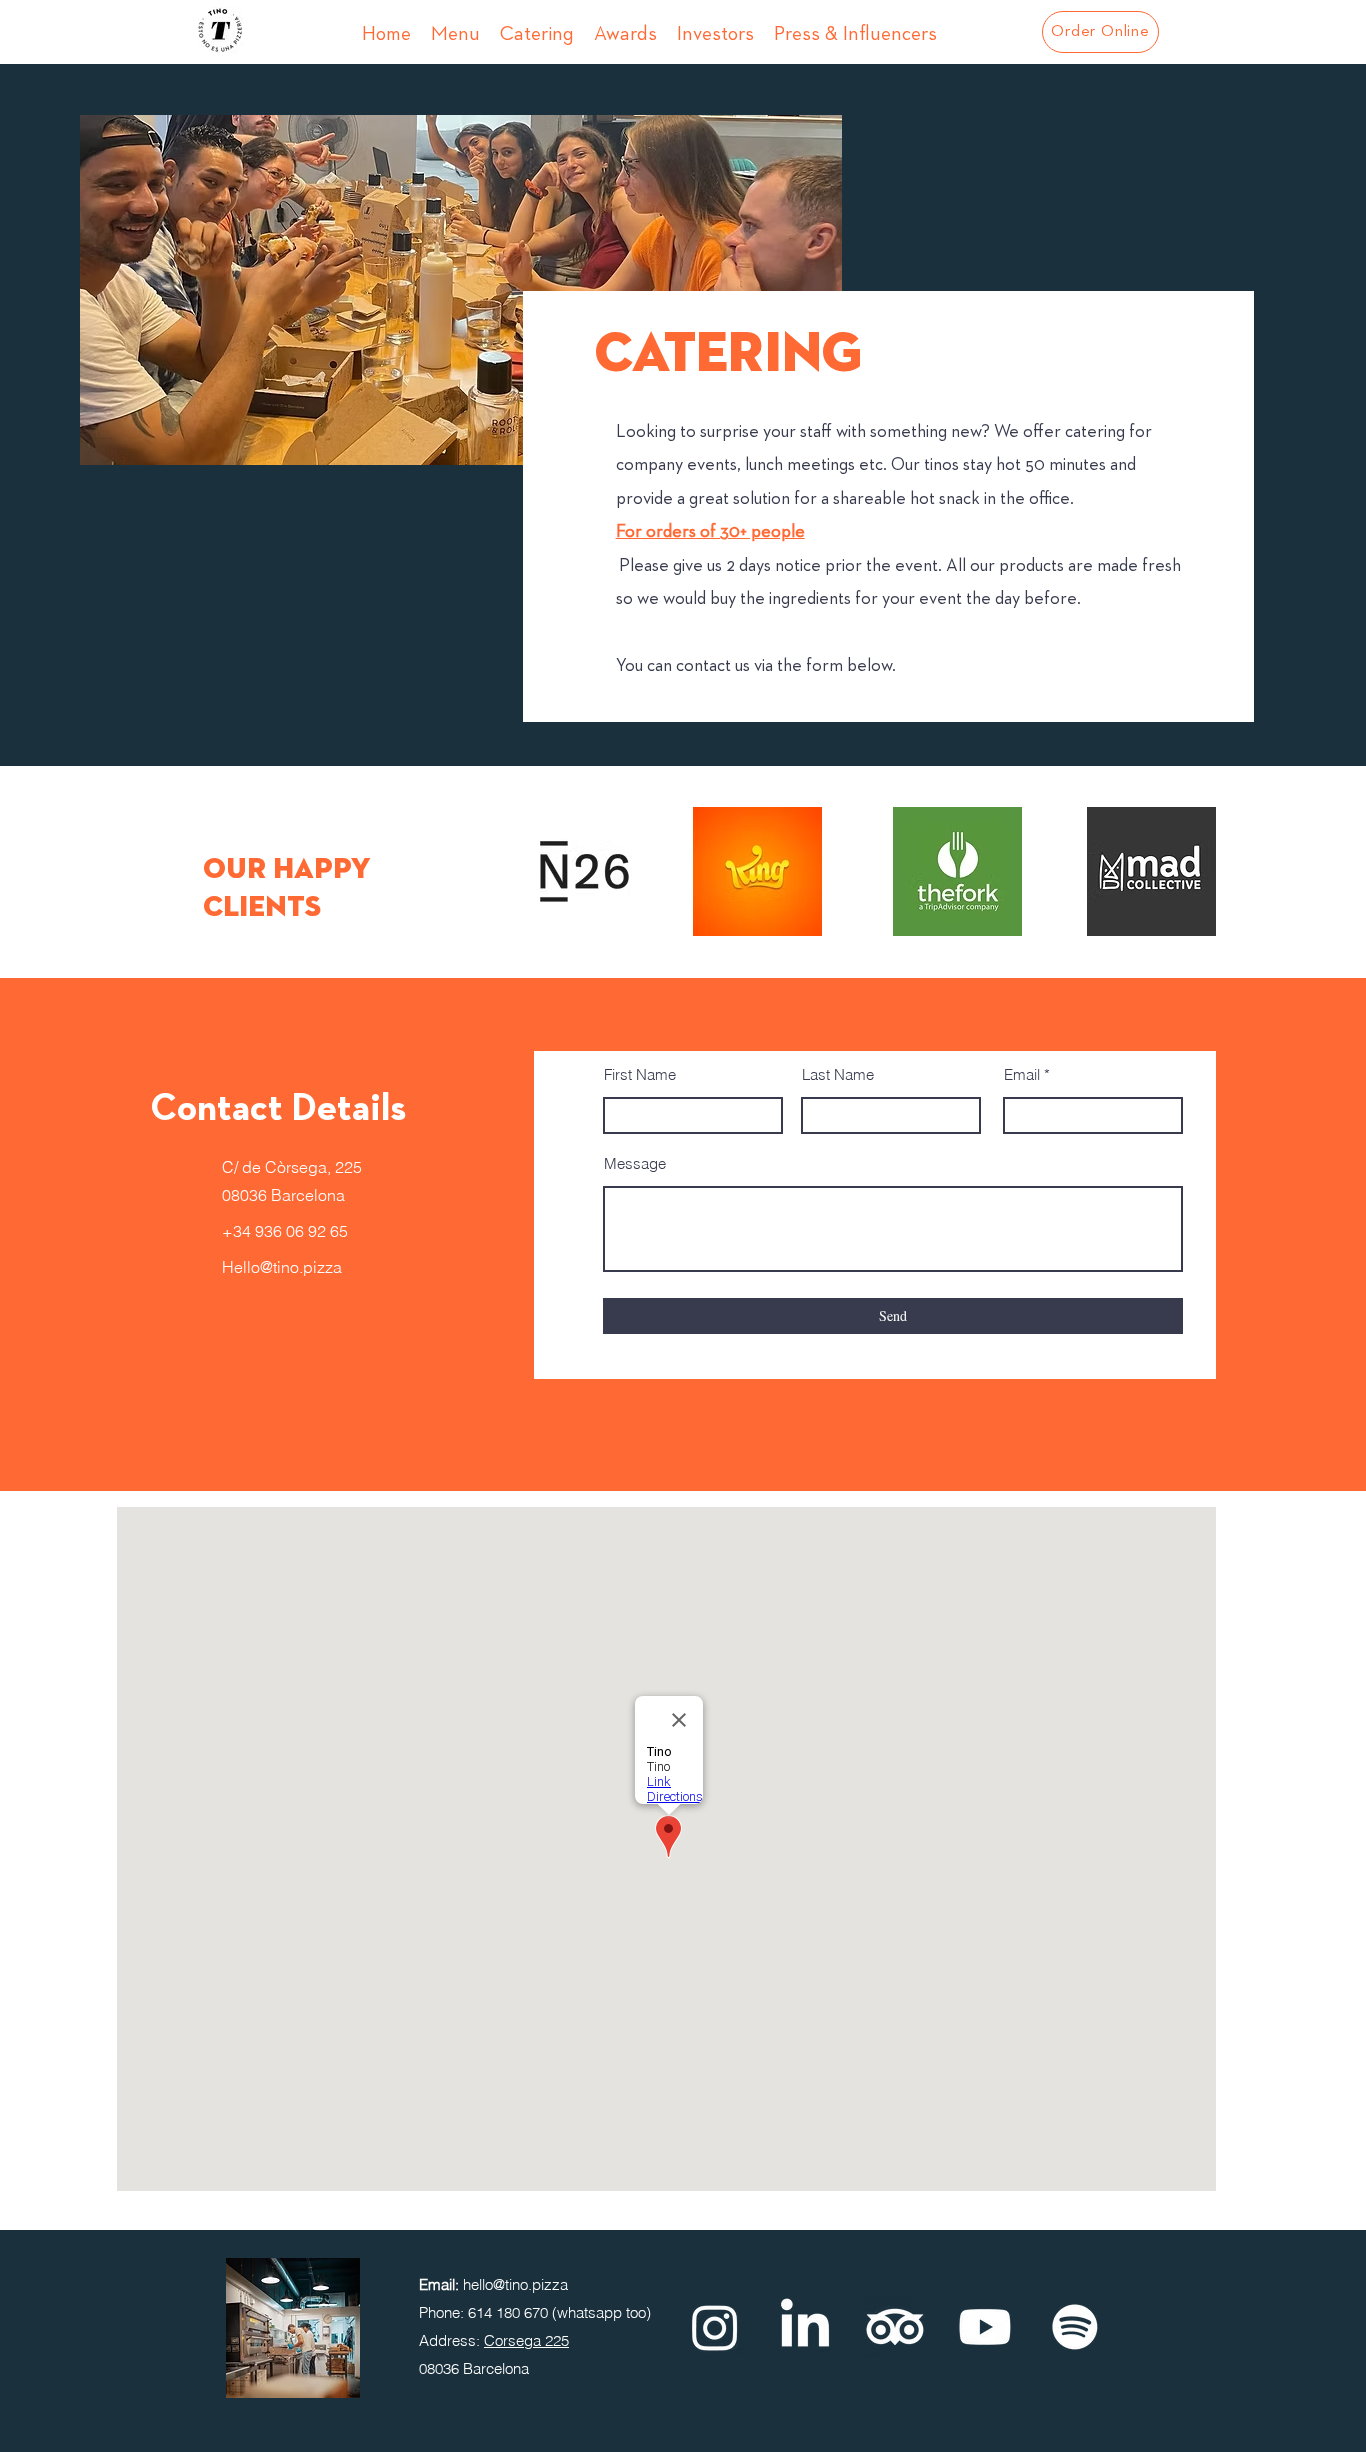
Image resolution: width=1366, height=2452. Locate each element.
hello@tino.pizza (515, 2284)
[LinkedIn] (805, 2327)
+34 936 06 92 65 (285, 1231)
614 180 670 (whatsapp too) (559, 2312)
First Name (640, 1074)
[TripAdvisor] (895, 2327)
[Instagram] (715, 2327)
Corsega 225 (526, 2340)
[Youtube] (985, 2327)
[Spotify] (1075, 2327)
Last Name (838, 1074)
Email (1022, 1074)
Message (635, 1163)
